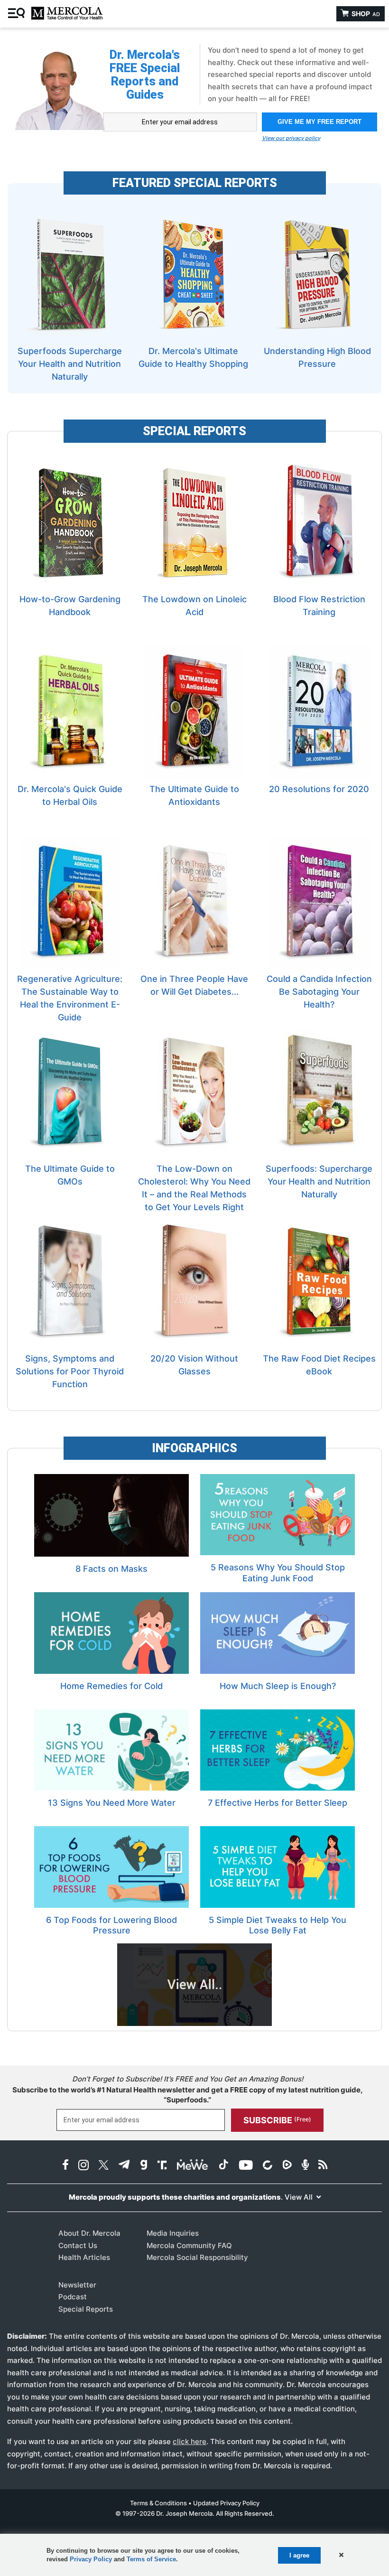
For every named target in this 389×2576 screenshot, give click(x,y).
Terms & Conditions (158, 2503)
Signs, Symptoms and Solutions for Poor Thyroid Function (70, 1371)
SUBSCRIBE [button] (277, 2120)
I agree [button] (299, 2555)
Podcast (73, 2297)
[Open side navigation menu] (18, 14)
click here (190, 2441)
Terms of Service (151, 2559)
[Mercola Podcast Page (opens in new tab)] (305, 2166)
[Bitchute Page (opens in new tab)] (267, 2166)
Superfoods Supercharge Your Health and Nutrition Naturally (70, 364)
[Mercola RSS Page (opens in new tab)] (323, 2166)
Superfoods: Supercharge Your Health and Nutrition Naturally (319, 1181)
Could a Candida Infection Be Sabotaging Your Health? (319, 992)
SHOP (365, 14)
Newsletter (77, 2285)
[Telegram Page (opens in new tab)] (124, 2166)
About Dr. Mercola (89, 2233)
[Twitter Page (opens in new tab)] (103, 2166)
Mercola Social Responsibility (197, 2257)
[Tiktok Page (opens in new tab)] (223, 2166)
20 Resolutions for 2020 (319, 789)
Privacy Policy (91, 2559)
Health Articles (84, 2257)
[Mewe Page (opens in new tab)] (193, 2166)
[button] (340, 2555)
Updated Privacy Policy (226, 2503)
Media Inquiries (173, 2233)
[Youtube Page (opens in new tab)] (246, 2166)
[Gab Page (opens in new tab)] (144, 2166)
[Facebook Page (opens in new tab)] (65, 2166)
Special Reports (86, 2309)
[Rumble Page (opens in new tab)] (287, 2166)
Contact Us (78, 2245)
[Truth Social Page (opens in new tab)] (162, 2166)
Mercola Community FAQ (189, 2245)
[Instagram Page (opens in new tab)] (83, 2166)
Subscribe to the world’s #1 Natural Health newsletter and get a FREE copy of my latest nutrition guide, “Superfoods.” (188, 2095)
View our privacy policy (291, 138)
